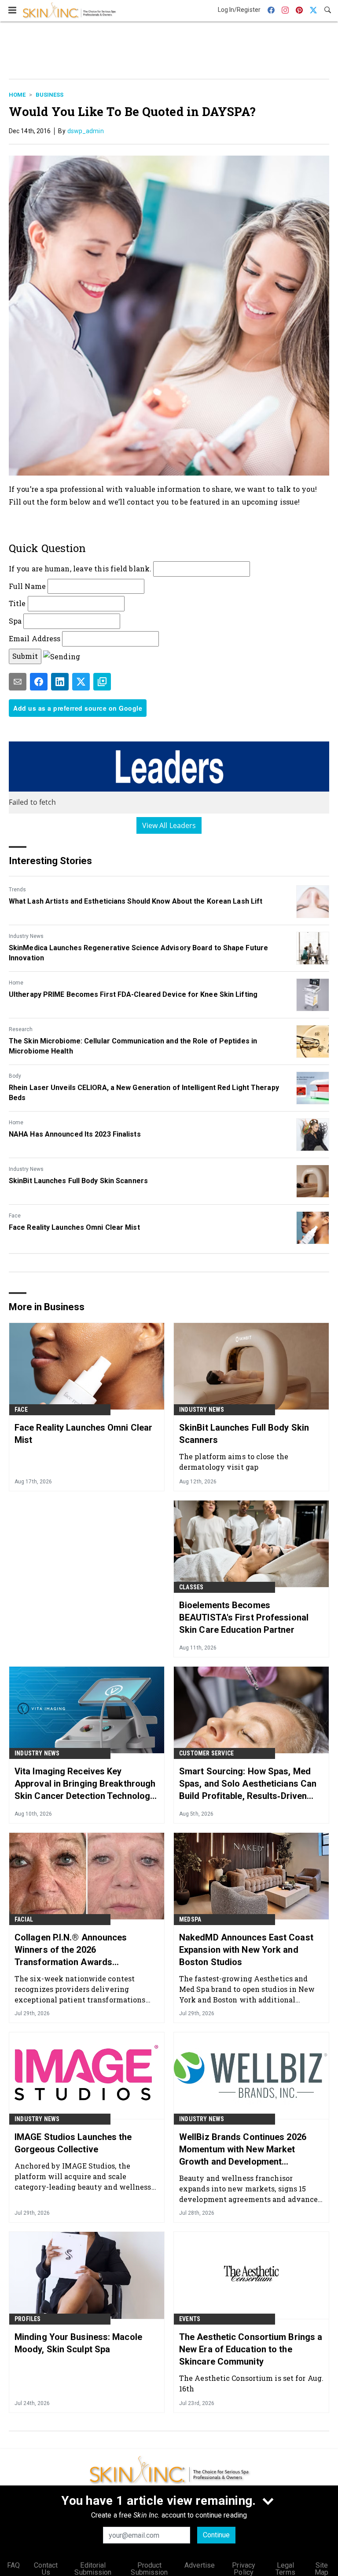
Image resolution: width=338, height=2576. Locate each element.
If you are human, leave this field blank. (80, 569)
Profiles (28, 2319)
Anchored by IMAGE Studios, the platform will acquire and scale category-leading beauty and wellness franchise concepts (83, 2176)
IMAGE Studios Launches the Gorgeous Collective (73, 2143)
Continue (216, 2535)
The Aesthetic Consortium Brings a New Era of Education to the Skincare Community (251, 2349)
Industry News (26, 936)
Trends (17, 890)
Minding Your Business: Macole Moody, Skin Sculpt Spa (78, 2343)
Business (50, 95)
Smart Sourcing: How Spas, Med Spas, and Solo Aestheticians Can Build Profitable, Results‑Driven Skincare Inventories (248, 1784)
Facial (24, 1919)
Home (17, 95)
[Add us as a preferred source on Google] (102, 682)
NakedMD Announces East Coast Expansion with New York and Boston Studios (246, 1950)
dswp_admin (86, 131)
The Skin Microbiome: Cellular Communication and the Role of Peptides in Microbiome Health (133, 1046)
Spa (15, 621)
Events (190, 2319)
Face (15, 1216)
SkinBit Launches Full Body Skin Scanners (78, 1181)
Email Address (35, 638)
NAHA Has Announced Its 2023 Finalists (75, 1134)
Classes (191, 1587)
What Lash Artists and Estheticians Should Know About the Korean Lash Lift (136, 901)
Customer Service (206, 1753)
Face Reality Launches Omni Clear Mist (74, 1227)
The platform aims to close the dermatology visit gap (234, 1462)
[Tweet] (81, 682)
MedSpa (190, 1919)
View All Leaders (169, 825)
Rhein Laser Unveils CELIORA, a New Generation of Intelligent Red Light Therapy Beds (144, 1092)
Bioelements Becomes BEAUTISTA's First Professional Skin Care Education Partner (244, 1617)
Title (17, 603)
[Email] (18, 682)
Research (21, 1029)
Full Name (27, 586)
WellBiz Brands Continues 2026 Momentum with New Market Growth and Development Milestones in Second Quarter (243, 2150)
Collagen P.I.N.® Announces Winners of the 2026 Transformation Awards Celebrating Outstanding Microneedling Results (71, 1950)
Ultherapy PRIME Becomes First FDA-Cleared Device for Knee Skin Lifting (133, 994)
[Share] (39, 682)
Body (15, 1076)
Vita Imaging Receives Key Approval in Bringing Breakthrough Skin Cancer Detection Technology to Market (85, 1784)
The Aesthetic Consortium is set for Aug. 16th (251, 2383)
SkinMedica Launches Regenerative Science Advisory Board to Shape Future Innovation (138, 953)
